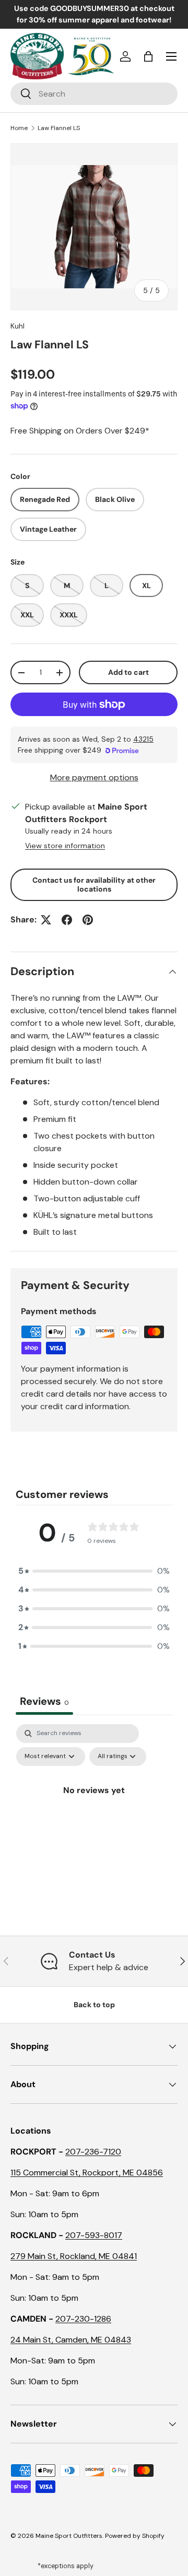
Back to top (94, 2005)
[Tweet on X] (46, 920)
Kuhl (17, 326)
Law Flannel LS (59, 128)
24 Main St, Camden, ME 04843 (71, 2340)
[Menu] (171, 56)
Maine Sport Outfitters (69, 2536)
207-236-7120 (93, 2152)
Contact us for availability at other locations (94, 885)
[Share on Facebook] (67, 920)
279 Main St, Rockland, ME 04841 (74, 2256)
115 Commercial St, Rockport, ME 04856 (87, 2173)
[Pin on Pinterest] (88, 920)
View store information (65, 846)
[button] (148, 56)
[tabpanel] (94, 1814)
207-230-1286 (83, 2319)
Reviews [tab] (44, 1701)
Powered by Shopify (135, 2536)
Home (19, 128)
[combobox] (94, 94)
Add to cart (128, 672)
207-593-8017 (94, 2235)
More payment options (94, 777)
